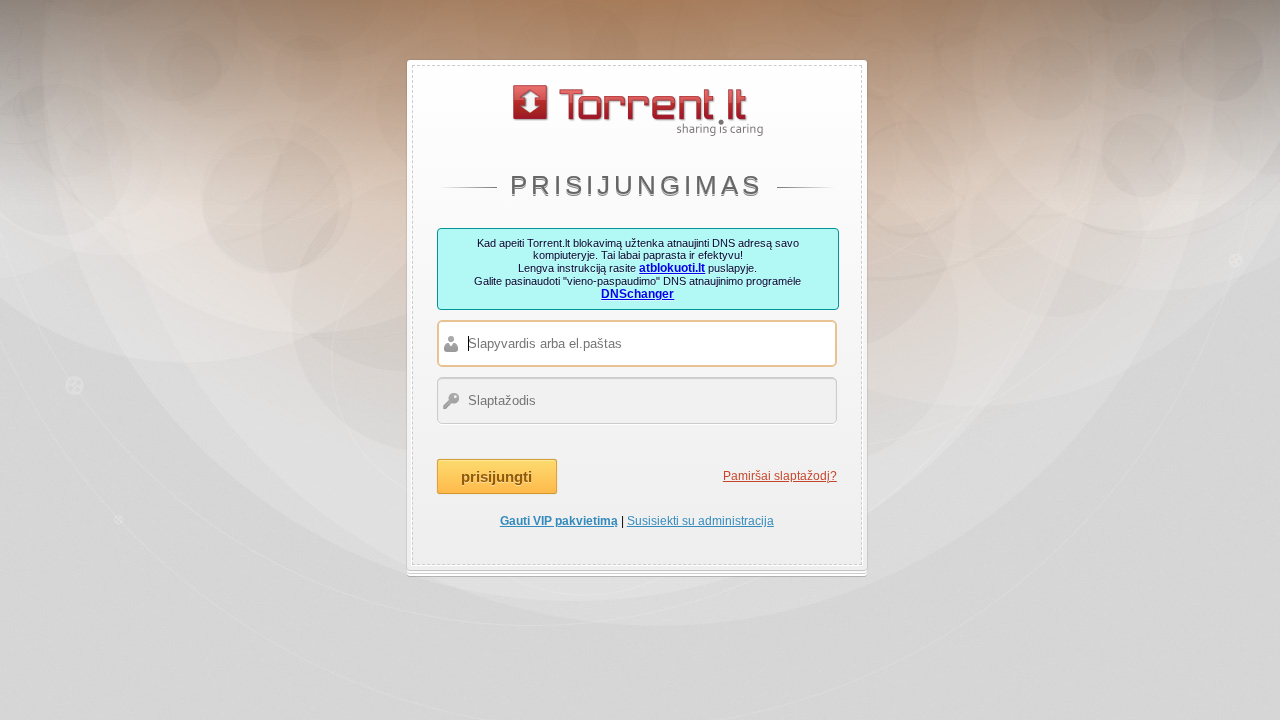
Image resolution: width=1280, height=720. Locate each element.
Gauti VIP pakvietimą (559, 521)
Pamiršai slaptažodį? (780, 476)
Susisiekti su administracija (700, 521)
